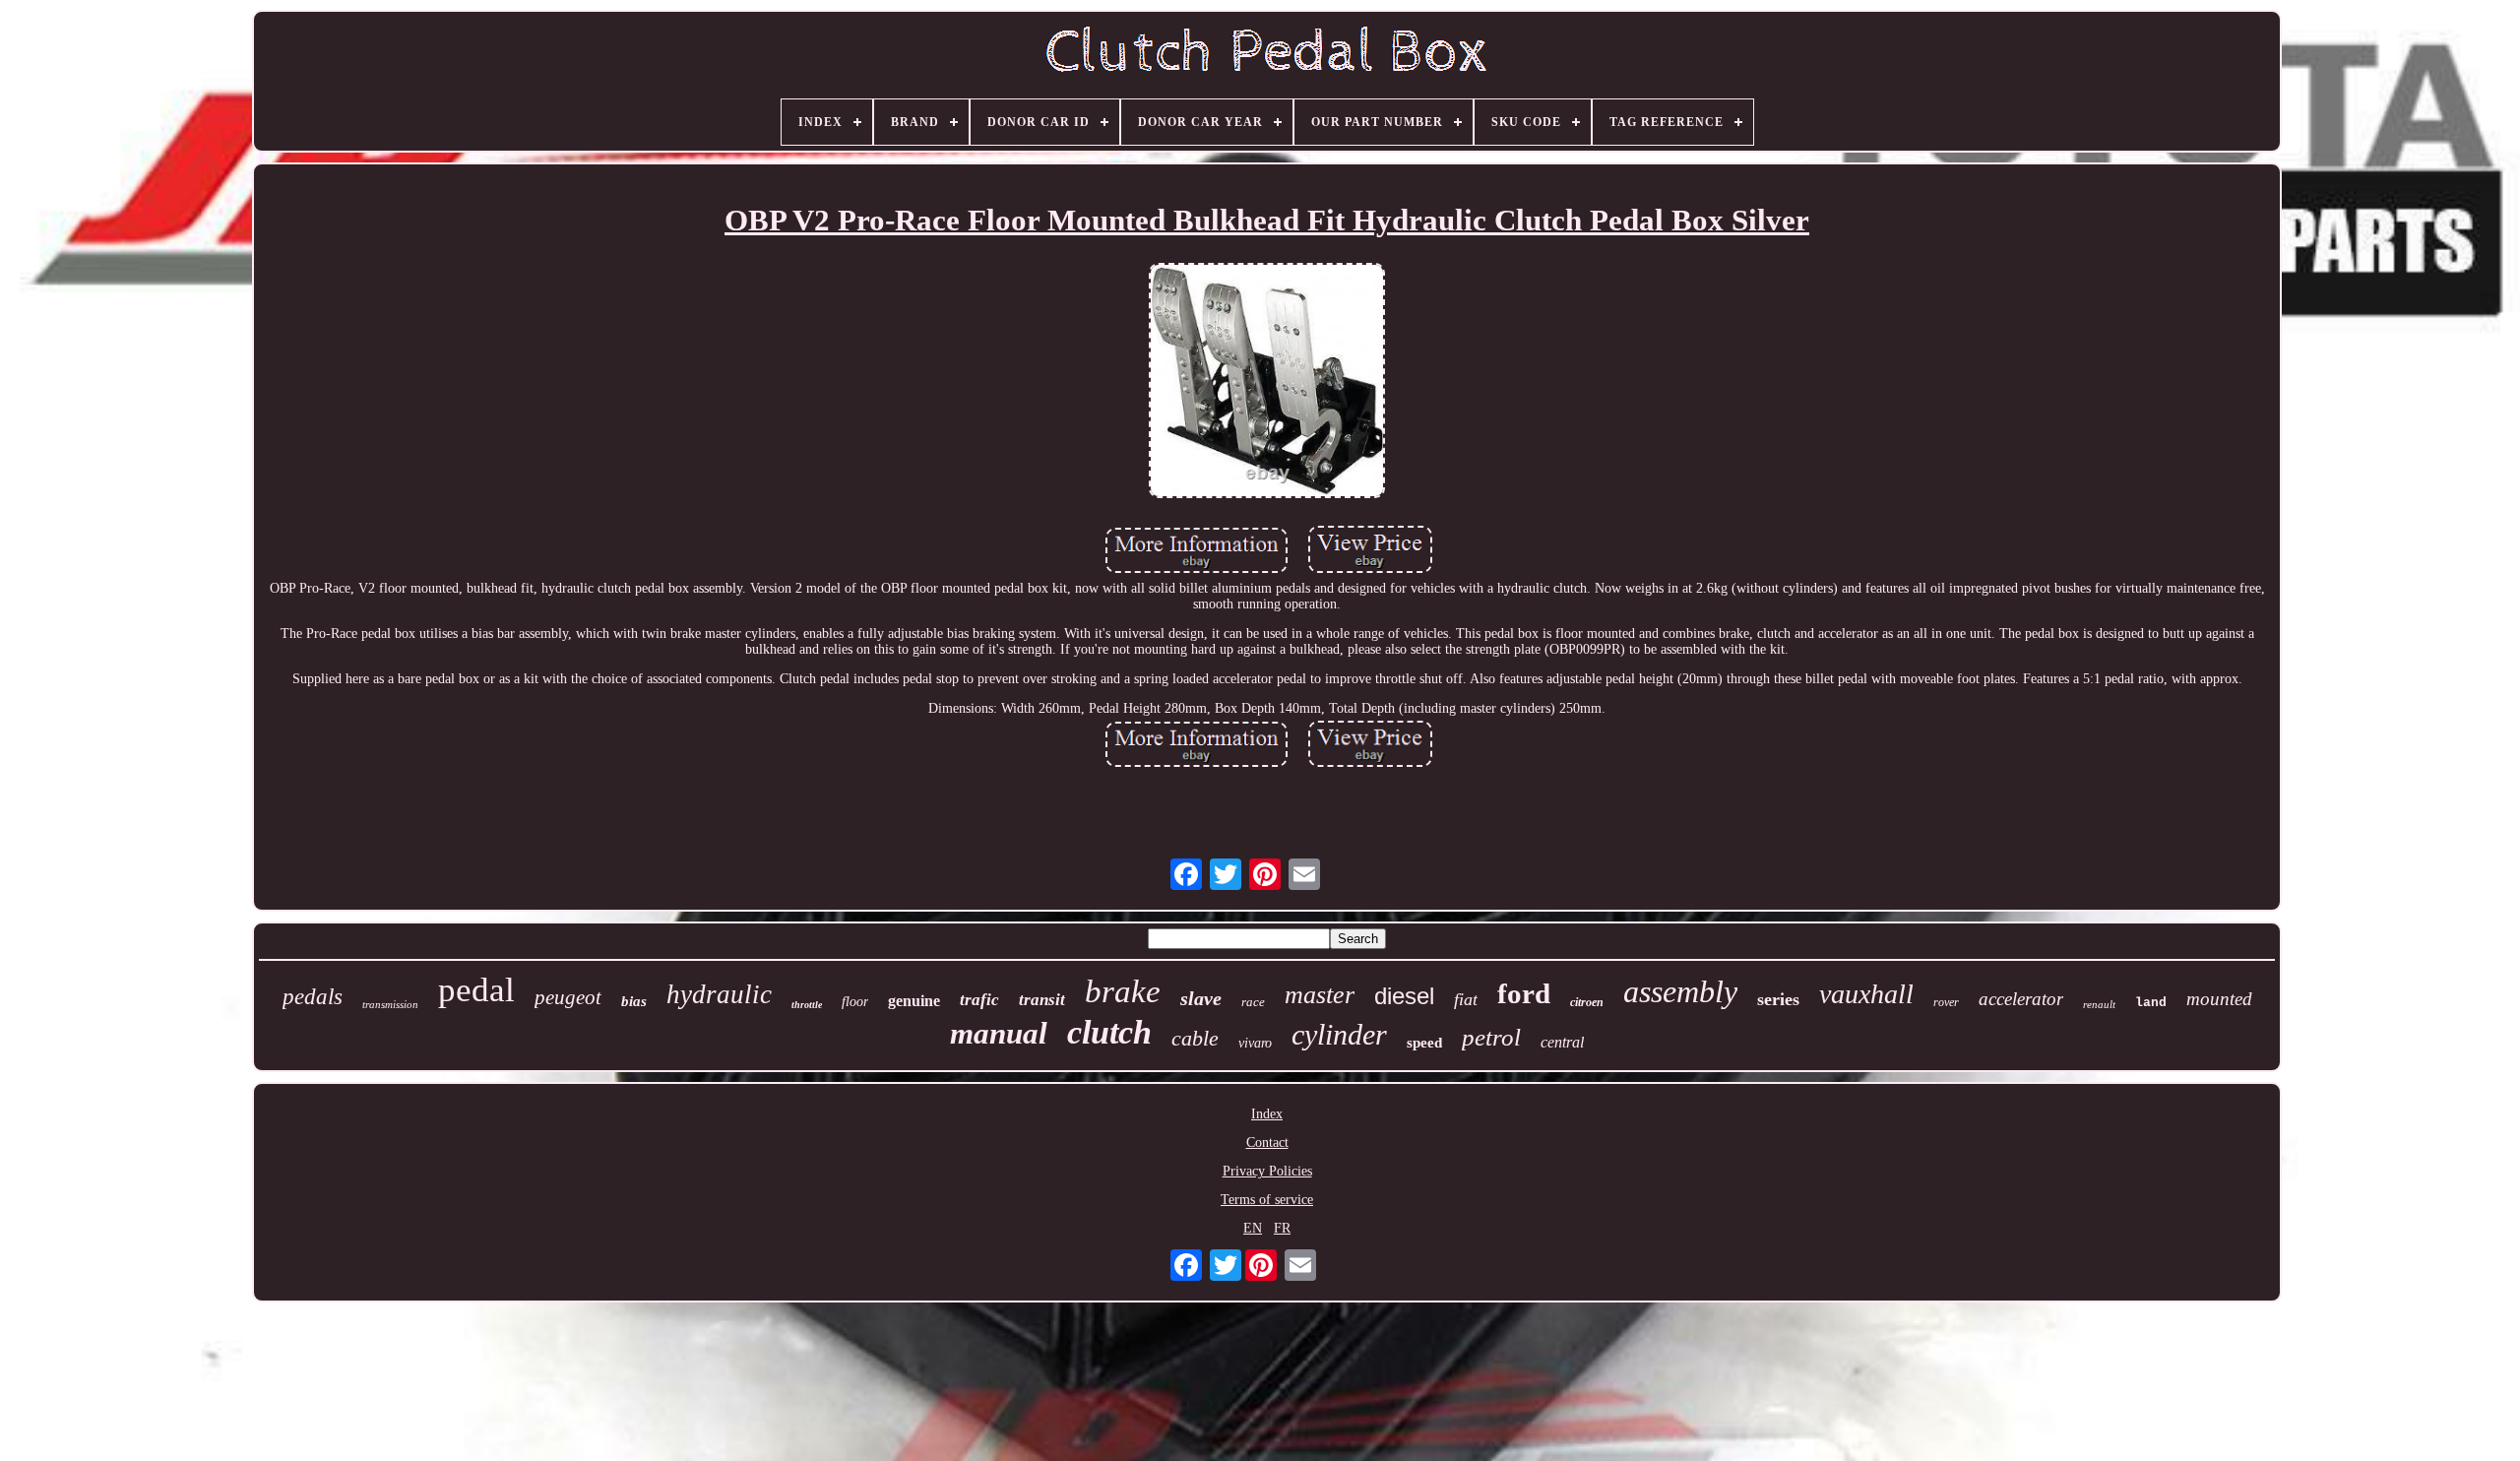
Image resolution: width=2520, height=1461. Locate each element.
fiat (1466, 999)
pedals (313, 997)
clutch (1109, 1032)
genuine (914, 1001)
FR (1282, 1228)
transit (1042, 1000)
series (1778, 999)
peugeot (568, 997)
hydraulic (719, 994)
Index (1267, 1114)
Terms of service (1267, 1200)
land (2151, 1003)
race (1253, 1002)
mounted (2219, 999)
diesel (1404, 996)
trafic (979, 1000)
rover (1946, 1002)
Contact (1267, 1143)
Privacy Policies (1267, 1171)
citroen (1587, 1002)
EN (1253, 1228)
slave (1201, 998)
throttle (807, 1005)
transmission (390, 1004)
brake (1123, 991)
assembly (1680, 991)
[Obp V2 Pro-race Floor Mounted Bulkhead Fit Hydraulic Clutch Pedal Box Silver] (1267, 383)
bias (634, 1001)
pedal (476, 990)
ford (1524, 993)
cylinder (1339, 1034)
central (1562, 1042)
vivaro (1255, 1043)
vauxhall (1866, 994)
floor (855, 1002)
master (1320, 995)
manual (999, 1033)
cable (1195, 1038)
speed (1424, 1043)
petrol (1491, 1037)
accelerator (2021, 999)
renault (2099, 1004)
